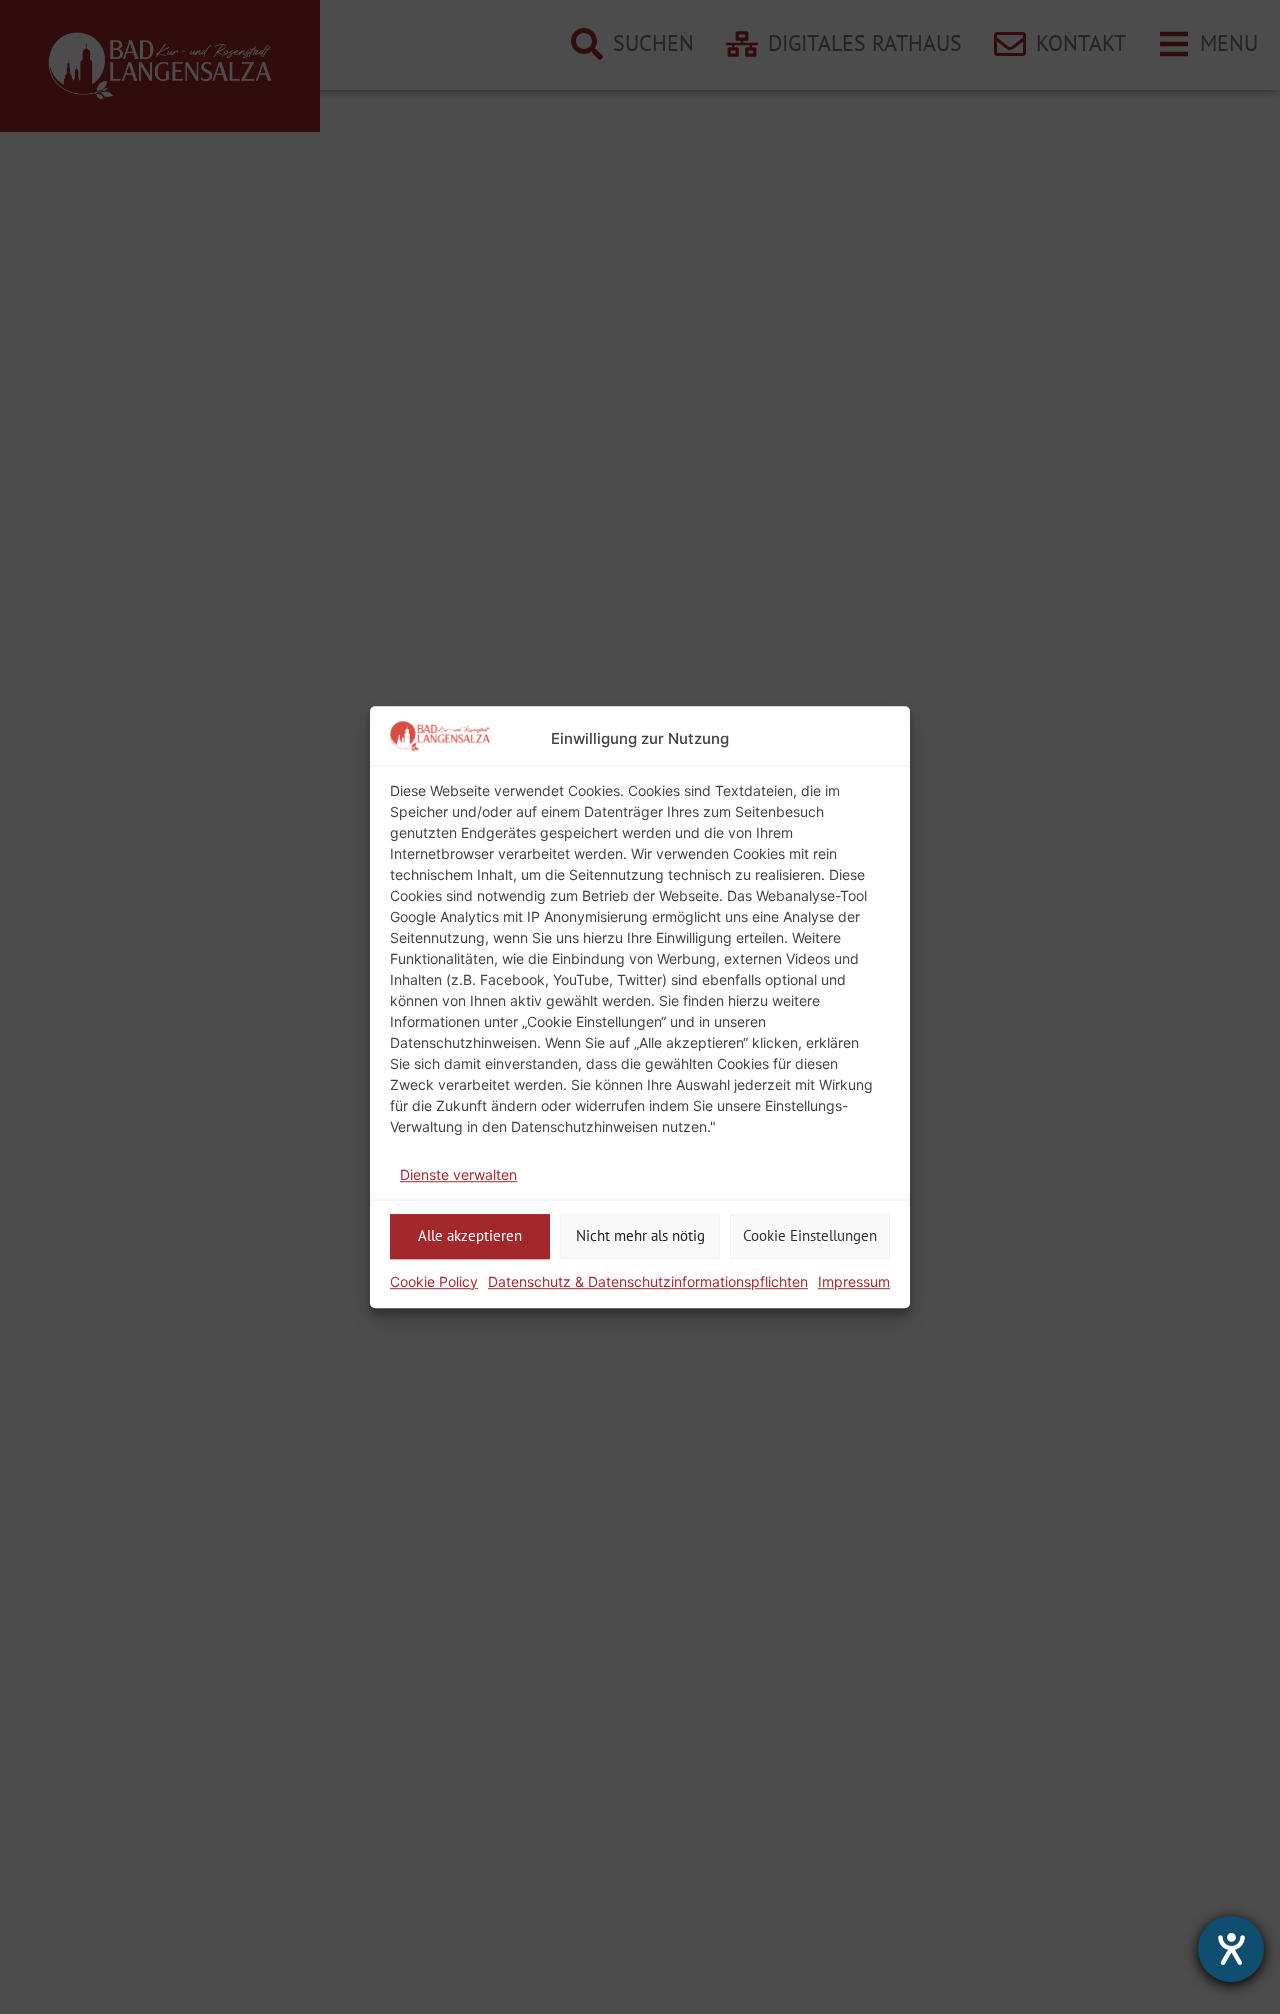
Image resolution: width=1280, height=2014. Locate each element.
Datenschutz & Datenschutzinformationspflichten (648, 1281)
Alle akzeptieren (470, 1235)
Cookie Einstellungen (810, 1235)
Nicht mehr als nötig (640, 1235)
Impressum (854, 1281)
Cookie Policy (434, 1281)
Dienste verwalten (458, 1174)
